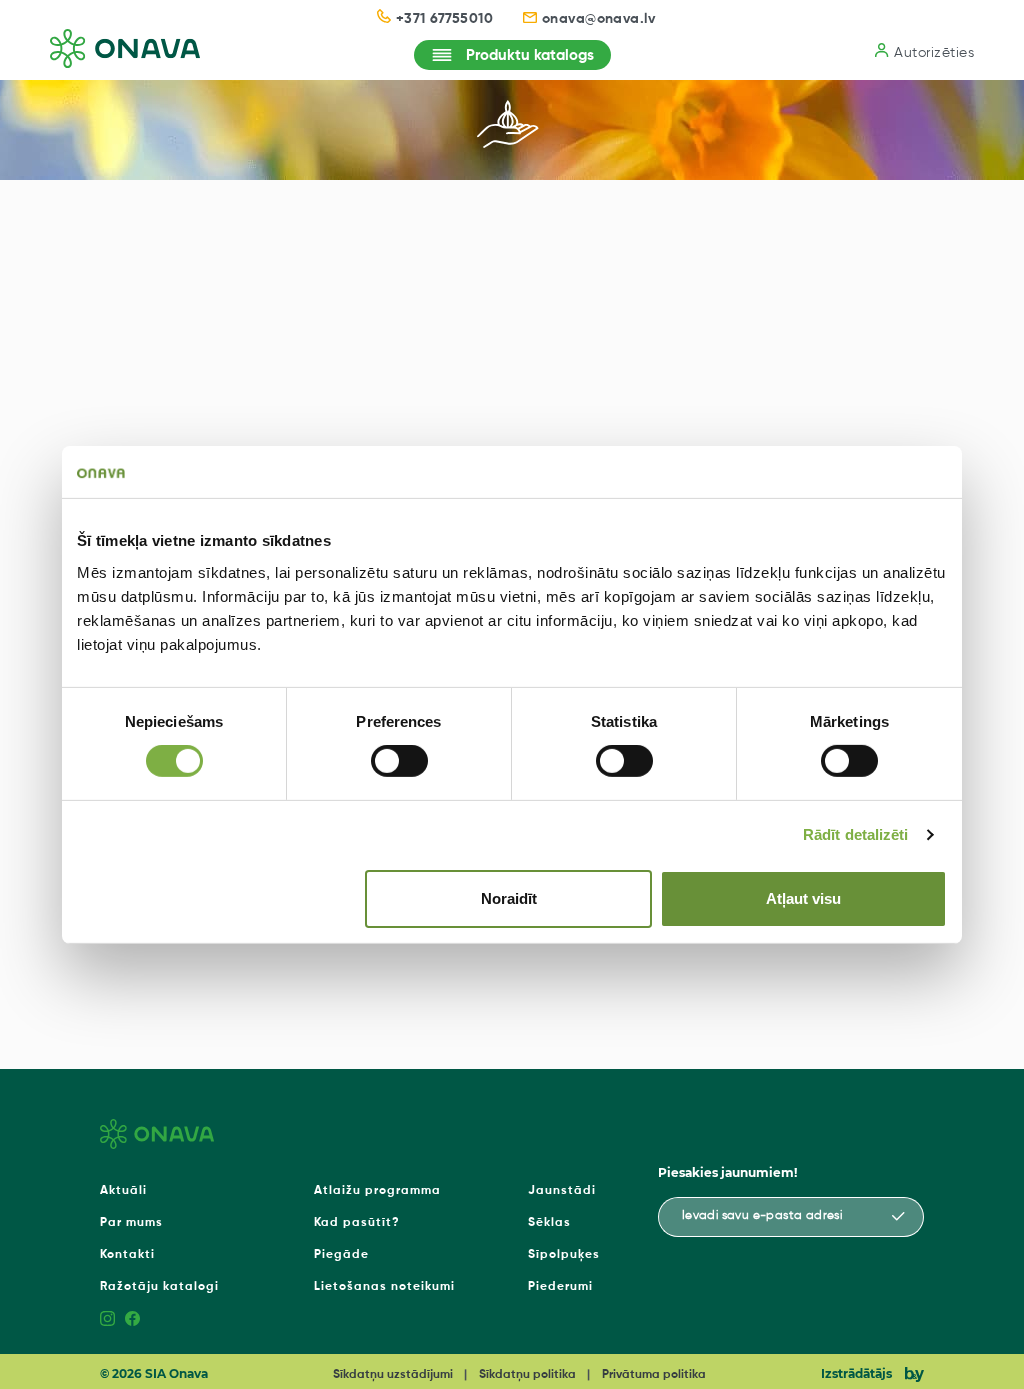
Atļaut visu (803, 898)
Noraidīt (509, 898)
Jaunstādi (562, 1191)
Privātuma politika (654, 1375)
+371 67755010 (444, 19)
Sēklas (549, 1223)
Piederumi (560, 1287)
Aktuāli (123, 1191)
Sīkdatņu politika (527, 1375)
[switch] (399, 761)
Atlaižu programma (377, 1191)
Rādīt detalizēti (856, 834)
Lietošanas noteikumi (384, 1287)
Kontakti (127, 1255)
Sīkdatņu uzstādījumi (393, 1375)
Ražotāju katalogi (159, 1287)
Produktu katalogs (530, 55)
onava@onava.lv (599, 19)
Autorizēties (934, 53)
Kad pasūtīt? (357, 1223)
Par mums (131, 1223)
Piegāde (341, 1255)
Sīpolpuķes (564, 1255)
